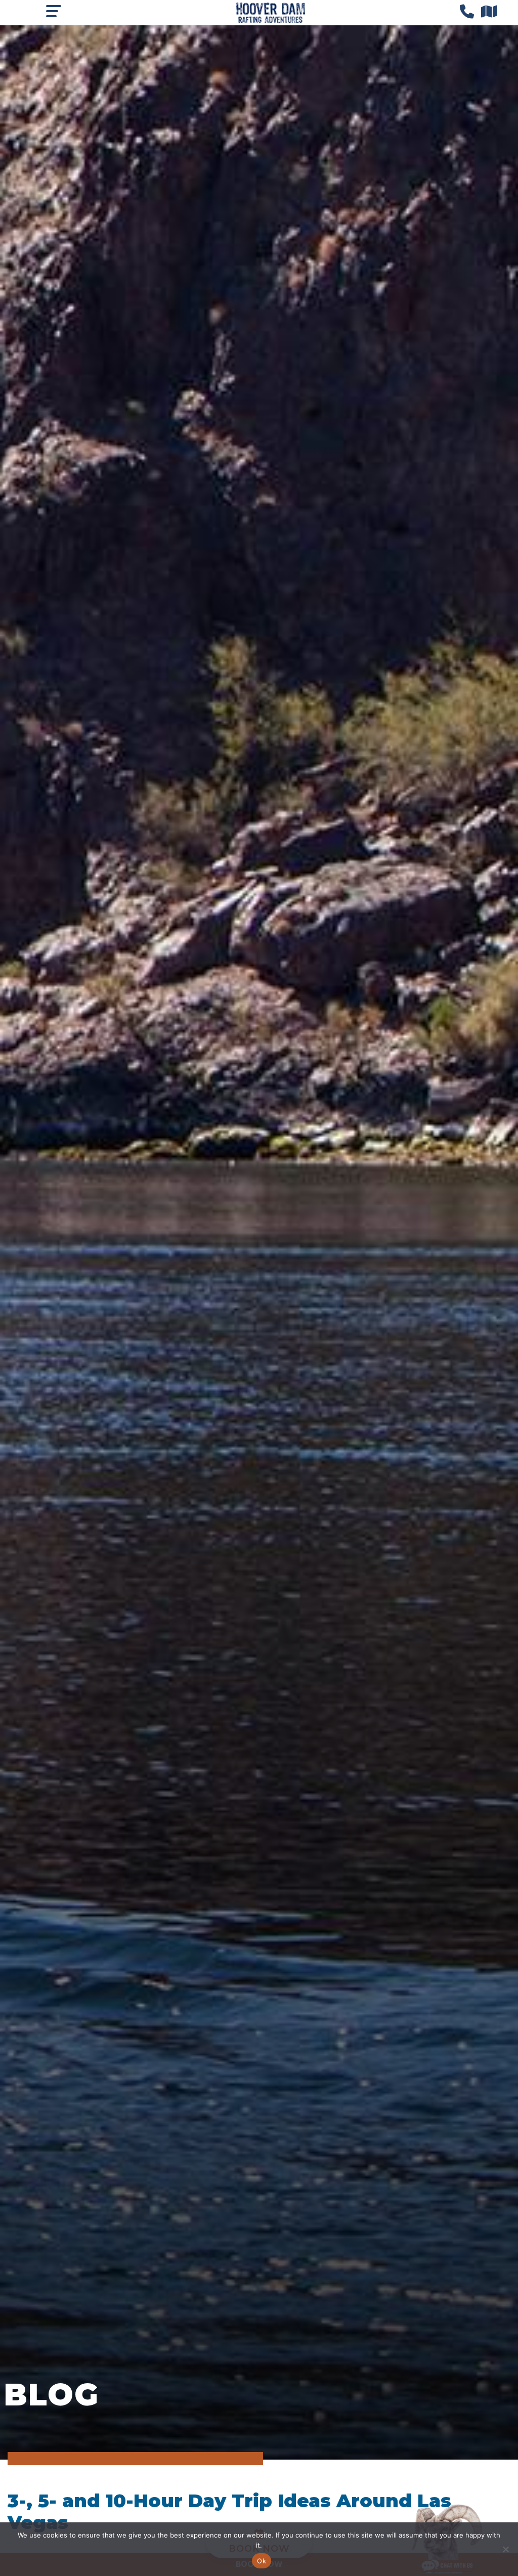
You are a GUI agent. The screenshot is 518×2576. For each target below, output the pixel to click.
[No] (505, 2549)
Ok (262, 2561)
